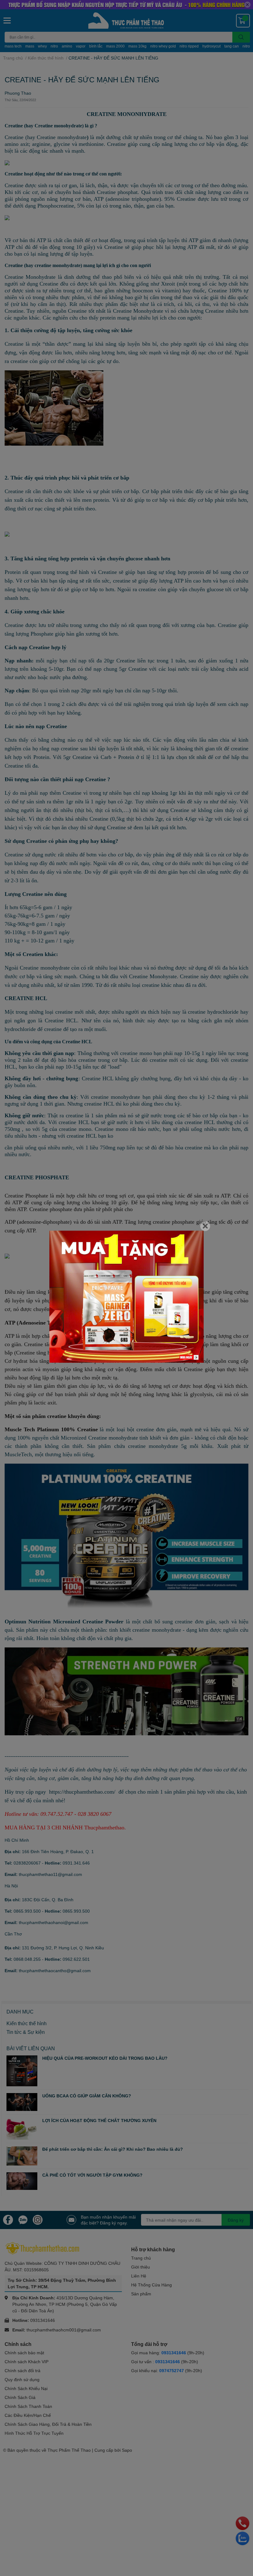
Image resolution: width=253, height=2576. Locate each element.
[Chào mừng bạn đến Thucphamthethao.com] (126, 1297)
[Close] (205, 1226)
